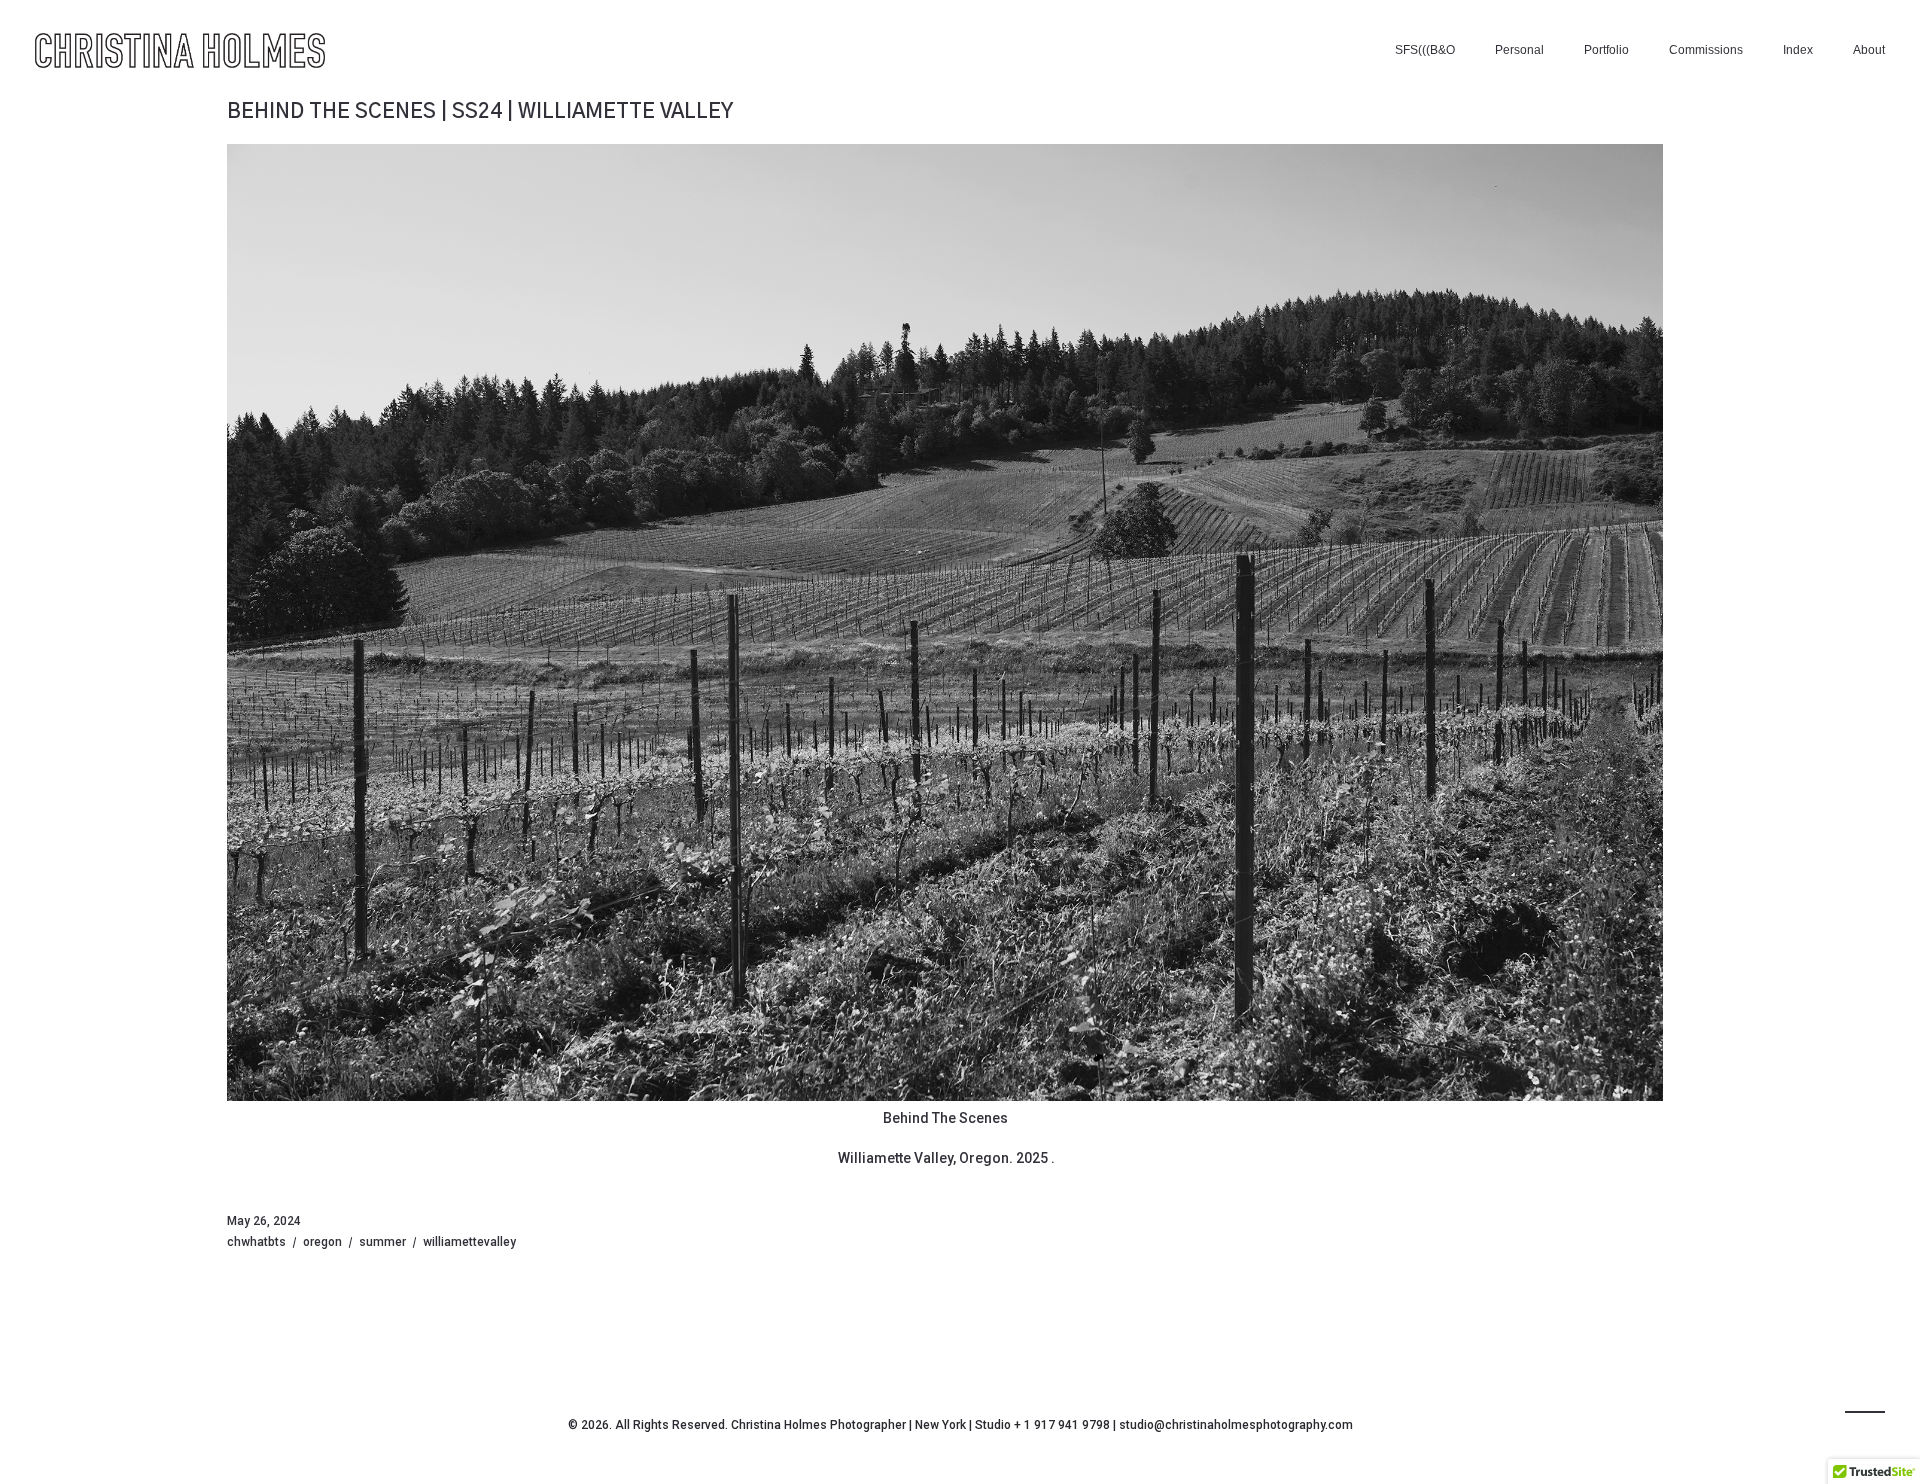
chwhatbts (256, 1242)
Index (1798, 50)
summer (382, 1242)
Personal (1519, 50)
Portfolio (1606, 50)
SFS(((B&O (1425, 50)
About (1869, 50)
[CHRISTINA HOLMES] (180, 50)
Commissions (1706, 50)
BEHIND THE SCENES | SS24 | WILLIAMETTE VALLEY (480, 112)
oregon (322, 1242)
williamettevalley (469, 1242)
